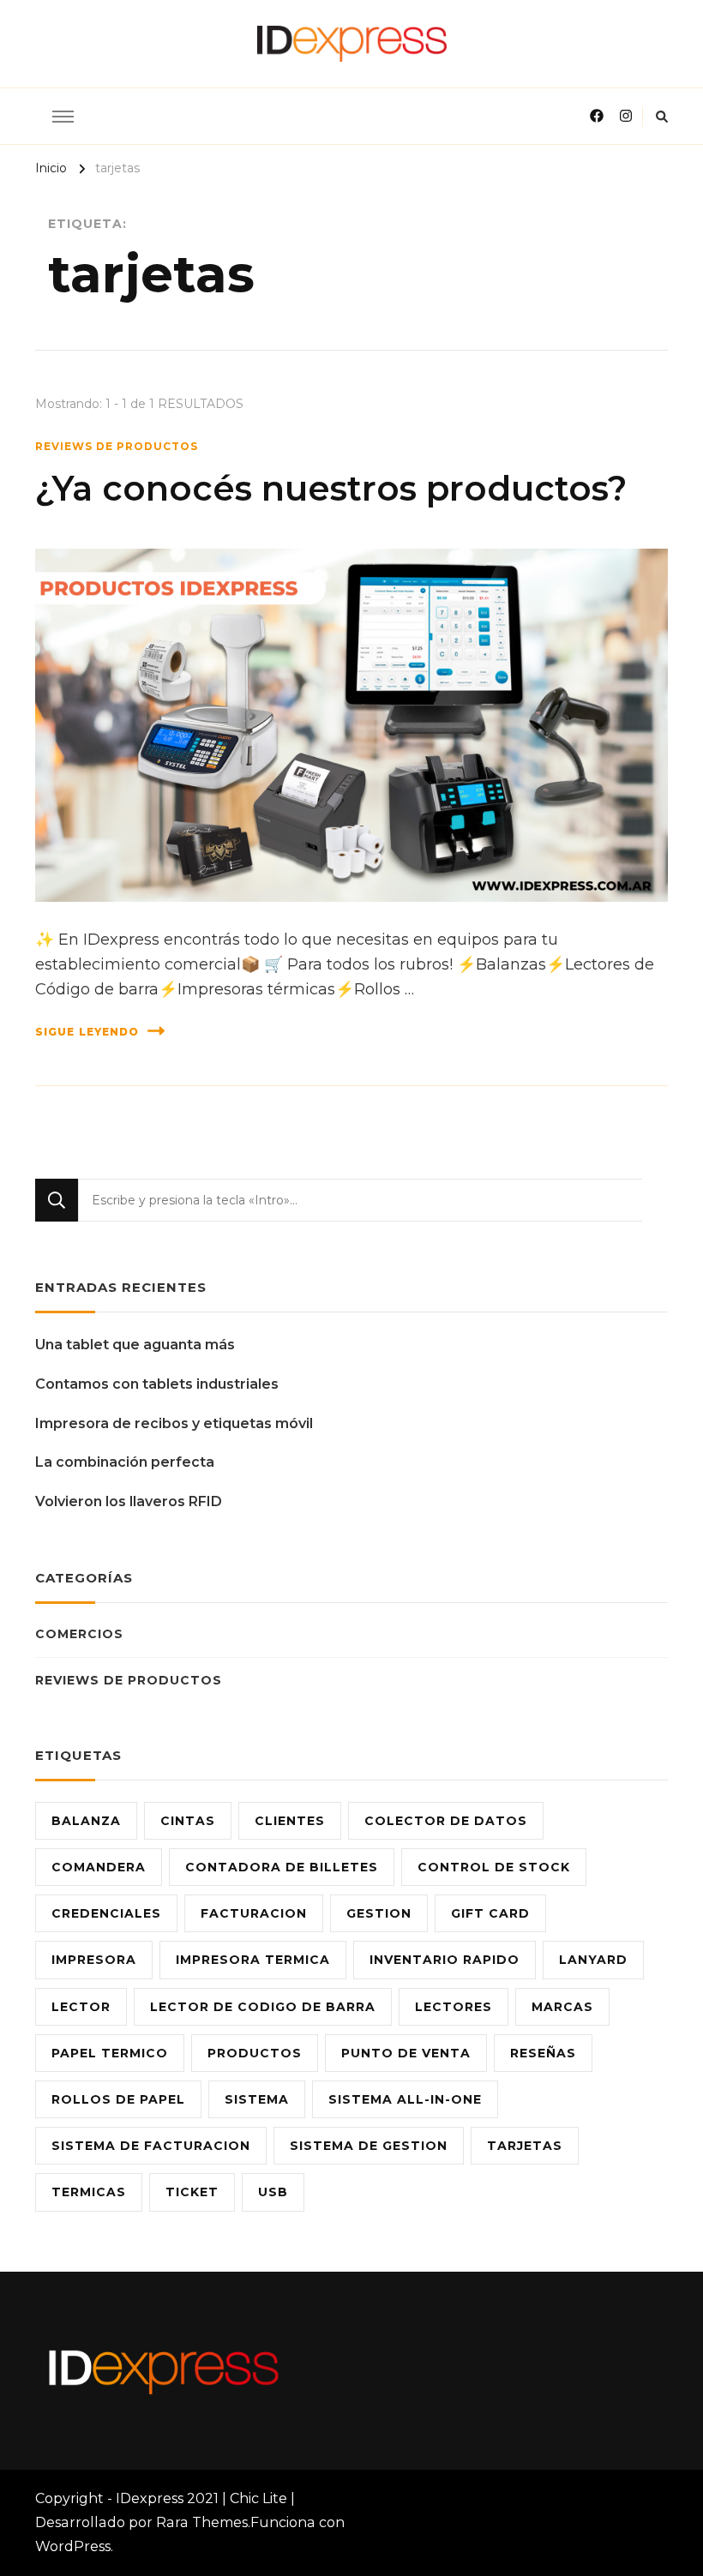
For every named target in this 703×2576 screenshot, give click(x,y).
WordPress (73, 2546)
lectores (454, 2007)
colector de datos (446, 1821)
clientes (290, 1821)
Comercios (79, 1634)
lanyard (593, 1960)
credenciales (106, 1913)
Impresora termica (253, 1960)
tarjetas (525, 2146)
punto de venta (406, 2053)
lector (81, 2007)
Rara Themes (202, 2522)
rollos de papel (118, 2099)
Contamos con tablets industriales (157, 1384)
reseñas (543, 2053)
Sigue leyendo (87, 1032)
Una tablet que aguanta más (135, 1345)
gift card (490, 1913)
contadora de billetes (282, 1867)
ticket (192, 2192)
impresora (94, 1960)
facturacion (254, 1913)
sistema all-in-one (405, 2099)
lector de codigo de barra (263, 2007)
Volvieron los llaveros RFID (129, 1501)
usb (273, 2192)
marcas (562, 2007)
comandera (99, 1867)
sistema (257, 2099)
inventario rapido (445, 1960)
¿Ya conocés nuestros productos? (331, 488)
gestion (379, 1913)
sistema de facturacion (151, 2146)
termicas (89, 2192)
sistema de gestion (369, 2146)
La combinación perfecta (125, 1462)
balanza (86, 1821)
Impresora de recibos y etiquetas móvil (174, 1423)
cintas (188, 1821)
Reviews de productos (117, 446)
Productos (255, 2053)
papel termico (110, 2053)
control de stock (494, 1867)
